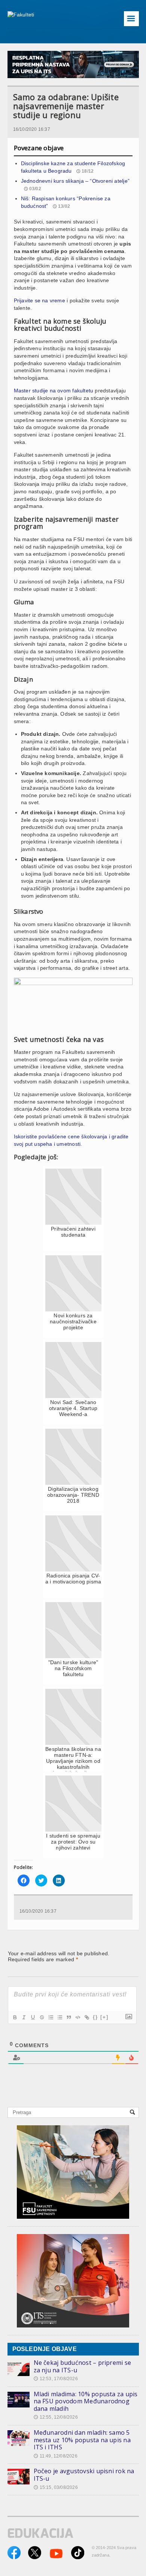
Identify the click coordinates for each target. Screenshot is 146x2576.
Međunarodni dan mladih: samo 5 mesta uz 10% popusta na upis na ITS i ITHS (82, 2440)
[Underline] (33, 2017)
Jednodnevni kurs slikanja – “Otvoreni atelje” (75, 181)
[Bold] (15, 2017)
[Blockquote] (69, 2017)
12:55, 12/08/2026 (56, 2417)
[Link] (86, 2017)
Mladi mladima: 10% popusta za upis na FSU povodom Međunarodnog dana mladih (86, 2401)
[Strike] (42, 2017)
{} (95, 2017)
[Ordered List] (51, 2017)
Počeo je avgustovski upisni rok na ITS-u (84, 2475)
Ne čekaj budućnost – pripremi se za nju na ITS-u (83, 2366)
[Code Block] (77, 2017)
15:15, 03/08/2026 (56, 2487)
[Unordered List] (60, 2017)
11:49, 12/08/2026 (56, 2456)
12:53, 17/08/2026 (56, 2379)
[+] (104, 2017)
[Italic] (24, 2017)
